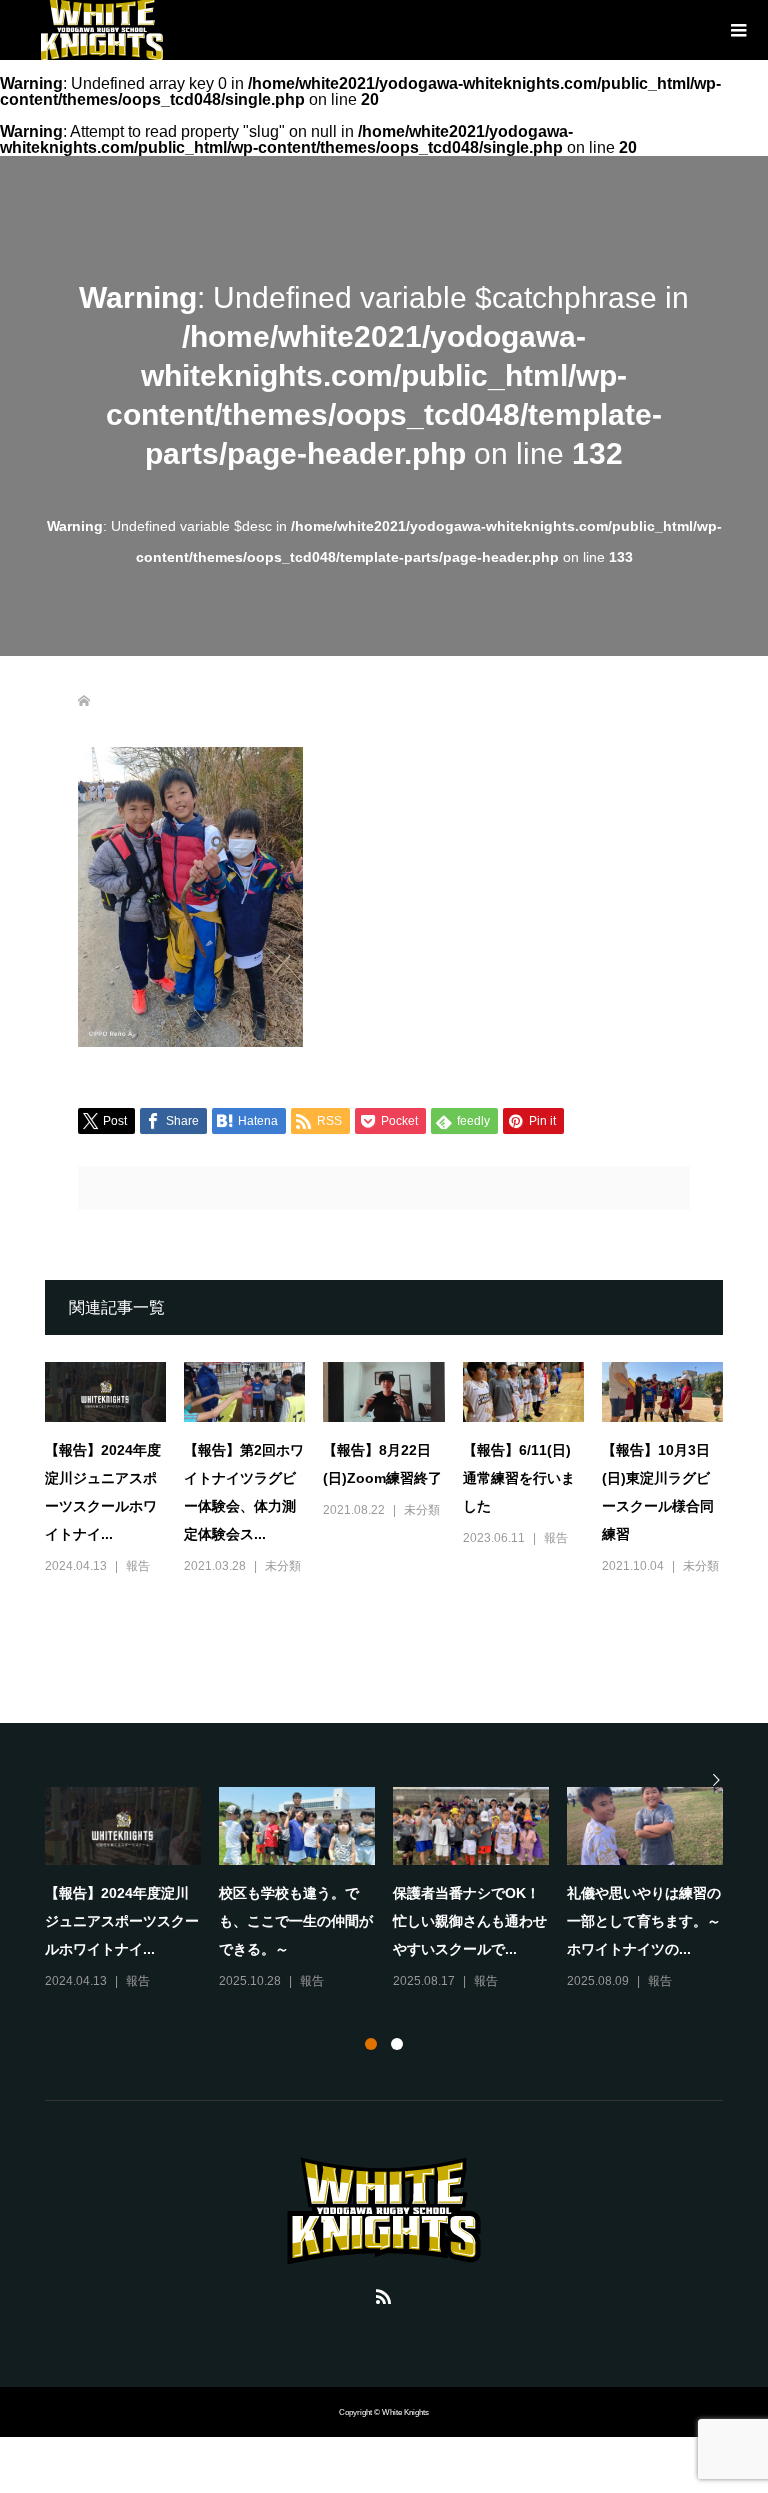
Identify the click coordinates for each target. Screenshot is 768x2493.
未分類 (283, 1566)
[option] (393, 1890)
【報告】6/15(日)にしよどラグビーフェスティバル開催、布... (122, 1921)
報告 (138, 1566)
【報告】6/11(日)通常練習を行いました (519, 1478)
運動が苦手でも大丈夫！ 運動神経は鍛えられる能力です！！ (651, 1921)
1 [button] (371, 2044)
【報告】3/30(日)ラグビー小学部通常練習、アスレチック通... (470, 1921)
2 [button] (397, 2044)
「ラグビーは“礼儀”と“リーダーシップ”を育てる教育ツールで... (296, 1921)
